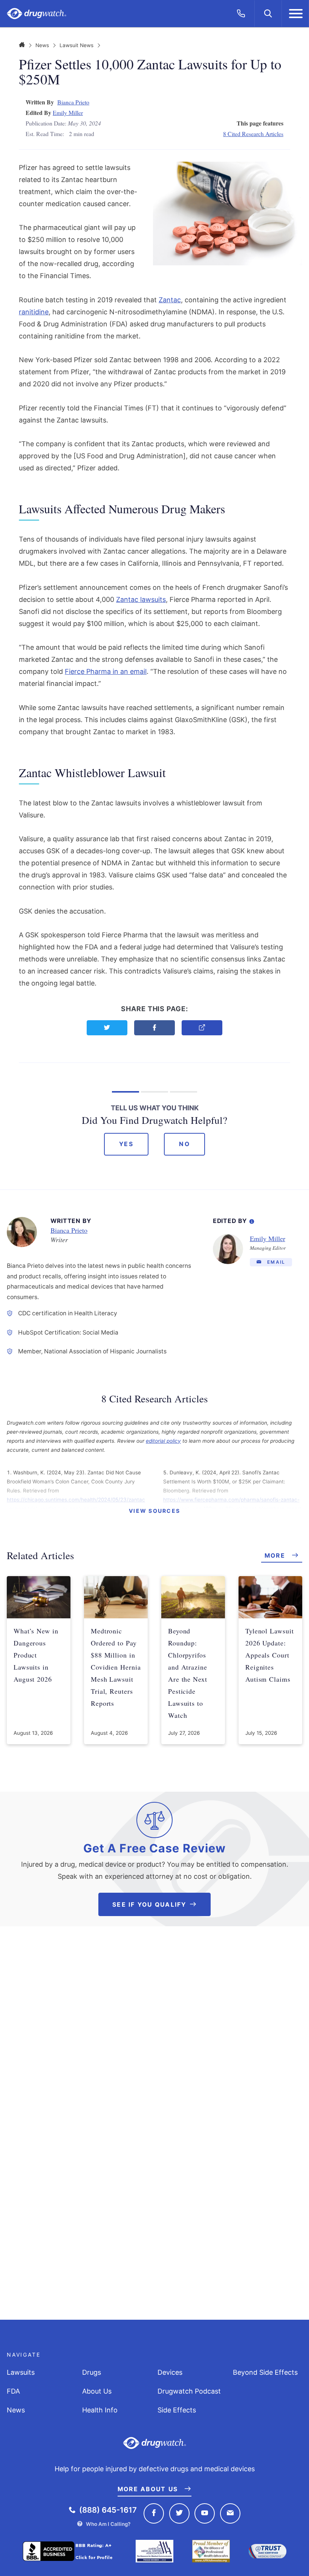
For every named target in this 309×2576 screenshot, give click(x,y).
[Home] (22, 45)
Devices (170, 2372)
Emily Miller (68, 112)
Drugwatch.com (37, 14)
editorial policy (163, 1441)
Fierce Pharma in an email (106, 671)
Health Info (100, 2410)
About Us (97, 2391)
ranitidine (34, 312)
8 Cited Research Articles (253, 134)
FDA (13, 2391)
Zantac (170, 300)
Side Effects (177, 2410)
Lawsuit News (76, 45)
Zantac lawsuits (141, 599)
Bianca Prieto (73, 102)
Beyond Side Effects (265, 2372)
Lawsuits (21, 2372)
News (42, 45)
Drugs (92, 2372)
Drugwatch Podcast (189, 2391)
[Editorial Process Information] (252, 1220)
